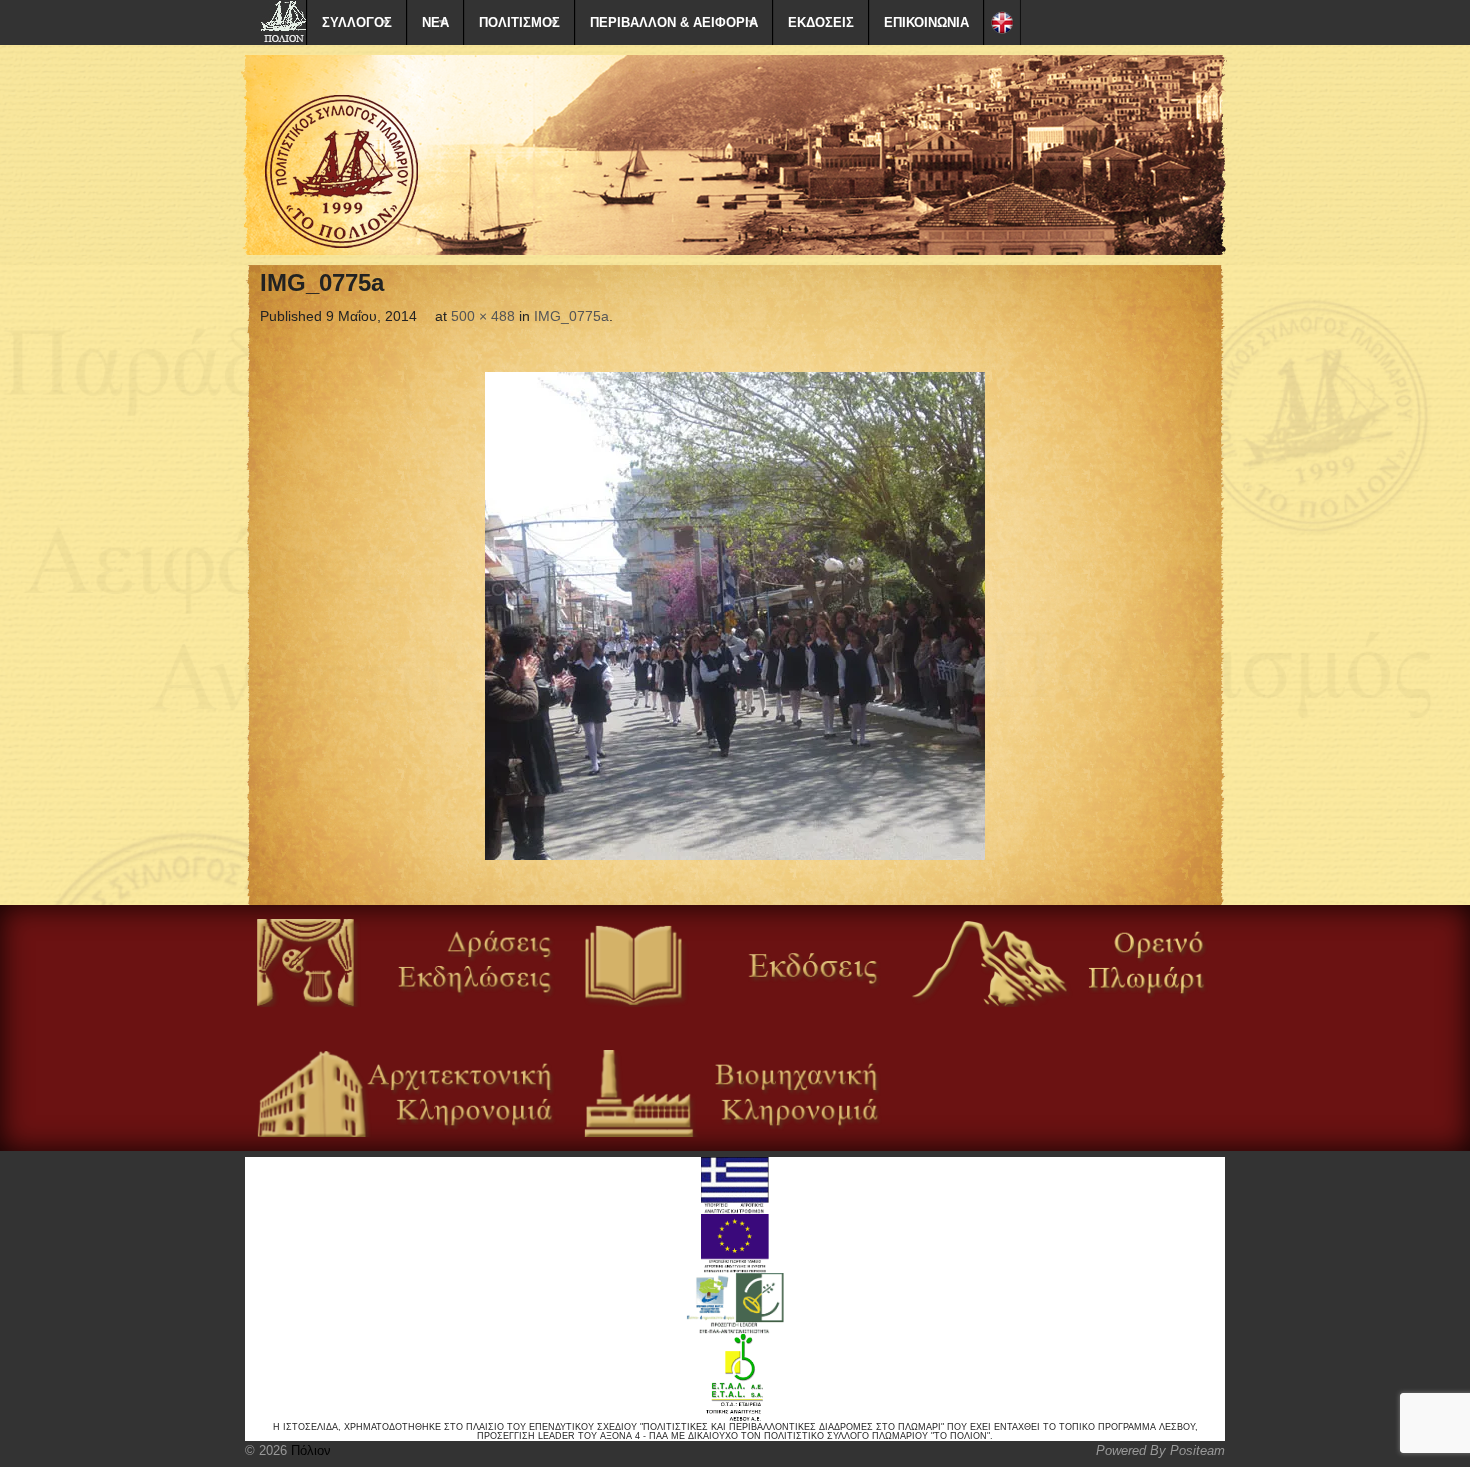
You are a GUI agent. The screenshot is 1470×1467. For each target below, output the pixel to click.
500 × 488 (483, 316)
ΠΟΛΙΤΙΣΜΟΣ (519, 22)
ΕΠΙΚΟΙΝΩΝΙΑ (926, 22)
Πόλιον (309, 1450)
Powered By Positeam (1160, 1450)
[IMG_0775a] (735, 616)
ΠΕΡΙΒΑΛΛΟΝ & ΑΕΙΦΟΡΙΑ (674, 22)
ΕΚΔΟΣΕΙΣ (821, 22)
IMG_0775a (571, 316)
